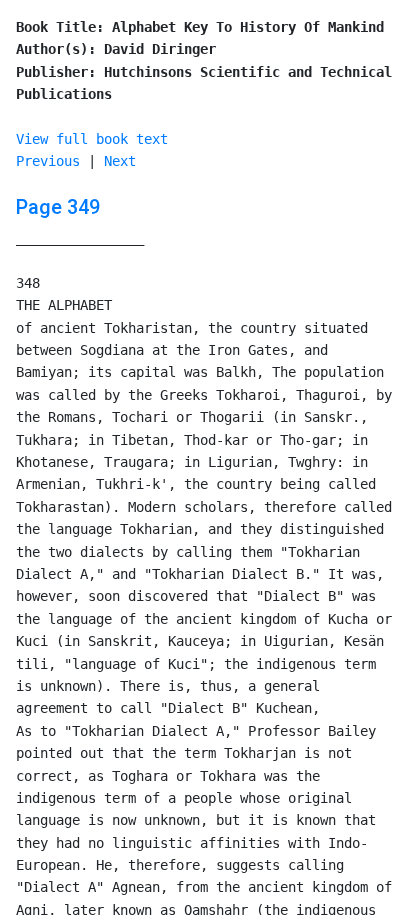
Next (120, 161)
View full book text (92, 139)
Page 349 (58, 207)
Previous (48, 161)
